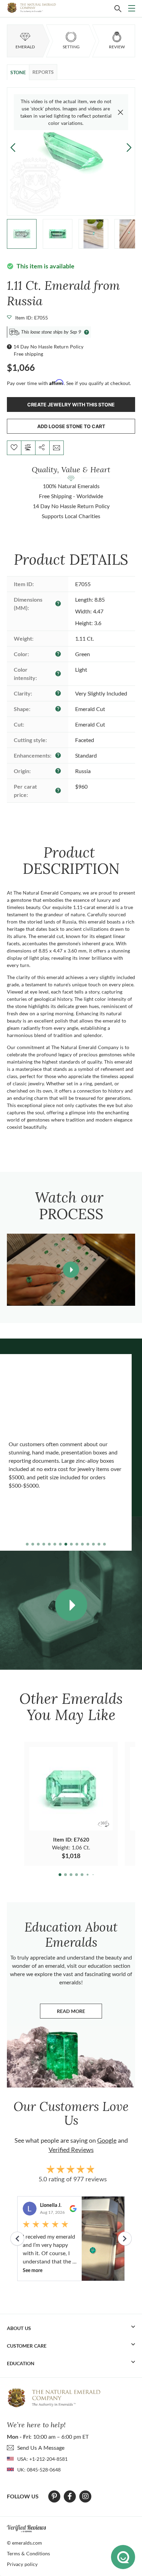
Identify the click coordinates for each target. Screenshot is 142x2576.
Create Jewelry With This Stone (71, 404)
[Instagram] (85, 2496)
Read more (79, 2013)
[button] (129, 147)
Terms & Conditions (28, 2553)
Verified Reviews (71, 2150)
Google (107, 2140)
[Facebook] (70, 2496)
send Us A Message (41, 2447)
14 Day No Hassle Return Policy (48, 347)
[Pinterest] (54, 2496)
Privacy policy (22, 2564)
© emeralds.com (24, 2543)
